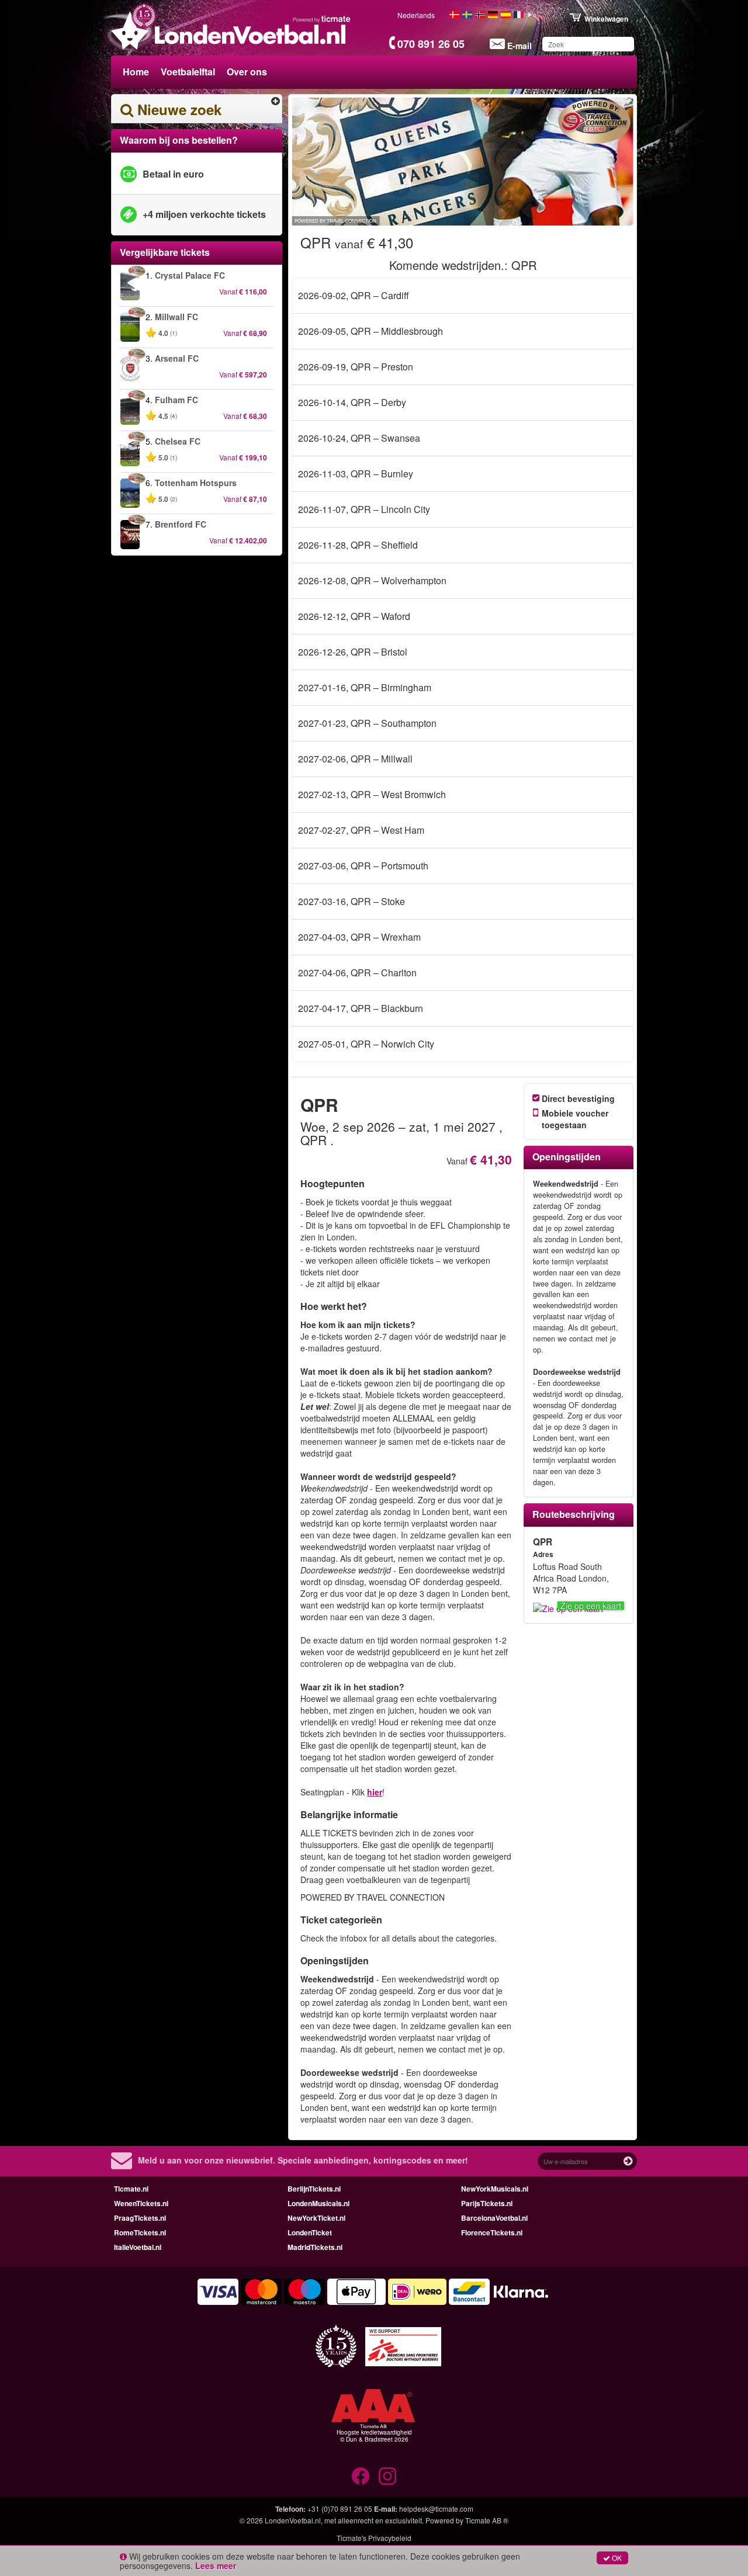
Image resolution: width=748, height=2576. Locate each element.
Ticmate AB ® (487, 2520)
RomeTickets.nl (140, 2232)
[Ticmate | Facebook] (361, 2476)
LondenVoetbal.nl (293, 2520)
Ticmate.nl (131, 2189)
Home (136, 72)
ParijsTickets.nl (487, 2203)
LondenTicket (310, 2232)
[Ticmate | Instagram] (387, 2476)
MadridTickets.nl (315, 2247)
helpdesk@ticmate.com (436, 2509)
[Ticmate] (322, 19)
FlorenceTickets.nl (492, 2232)
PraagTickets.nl (140, 2218)
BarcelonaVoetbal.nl (494, 2218)
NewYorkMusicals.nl (495, 2189)
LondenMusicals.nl (318, 2203)
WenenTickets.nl (141, 2203)
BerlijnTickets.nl (314, 2189)
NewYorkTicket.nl (316, 2218)
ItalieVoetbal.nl (138, 2247)
